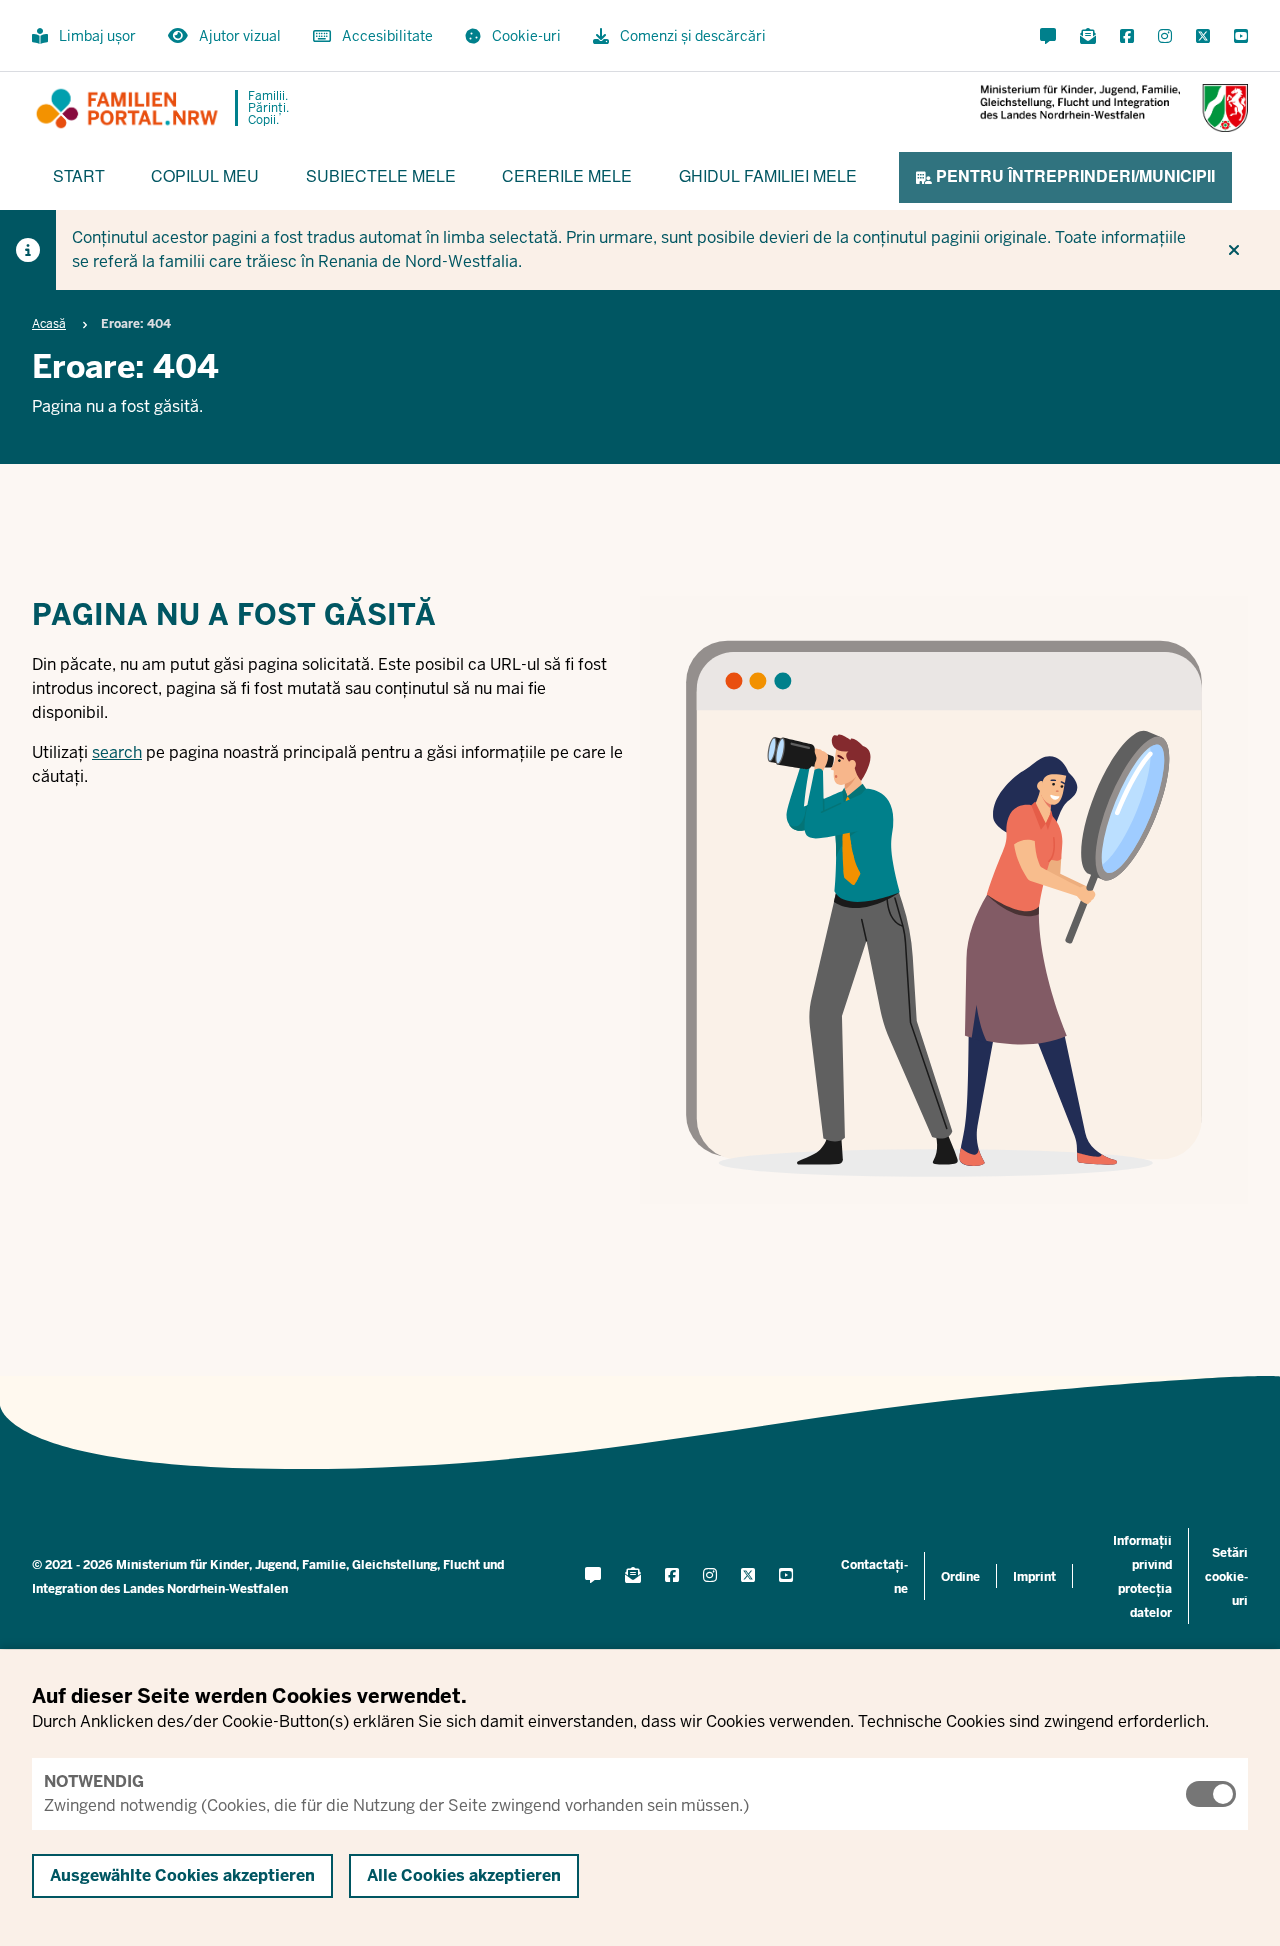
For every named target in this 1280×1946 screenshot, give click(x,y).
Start (79, 175)
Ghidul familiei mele (768, 175)
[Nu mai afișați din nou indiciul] (1234, 250)
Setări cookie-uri (1226, 1577)
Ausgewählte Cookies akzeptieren (182, 1875)
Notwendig (94, 1781)
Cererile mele (567, 175)
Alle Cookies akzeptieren (464, 1875)
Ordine (960, 1577)
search (117, 752)
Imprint (1034, 1577)
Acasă (49, 324)
